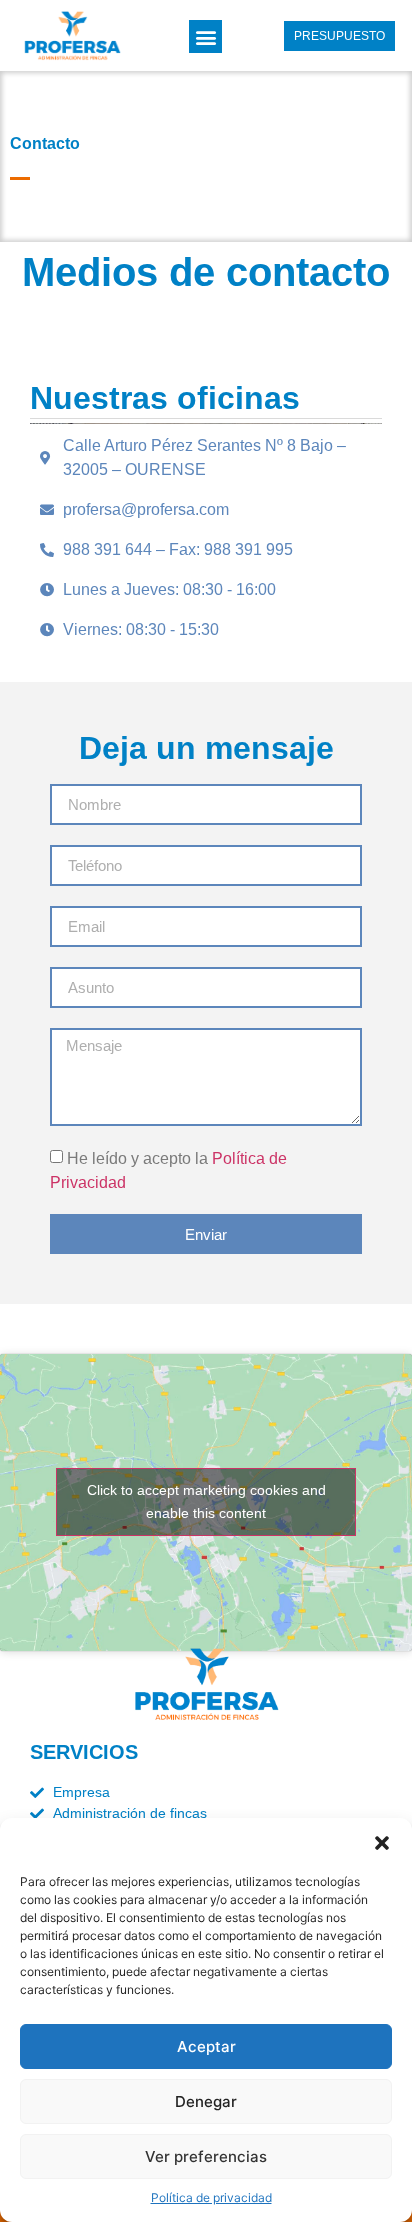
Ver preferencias (206, 2156)
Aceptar (206, 2046)
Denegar (206, 2101)
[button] (382, 1843)
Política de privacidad (211, 2197)
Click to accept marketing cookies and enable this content (206, 1501)
